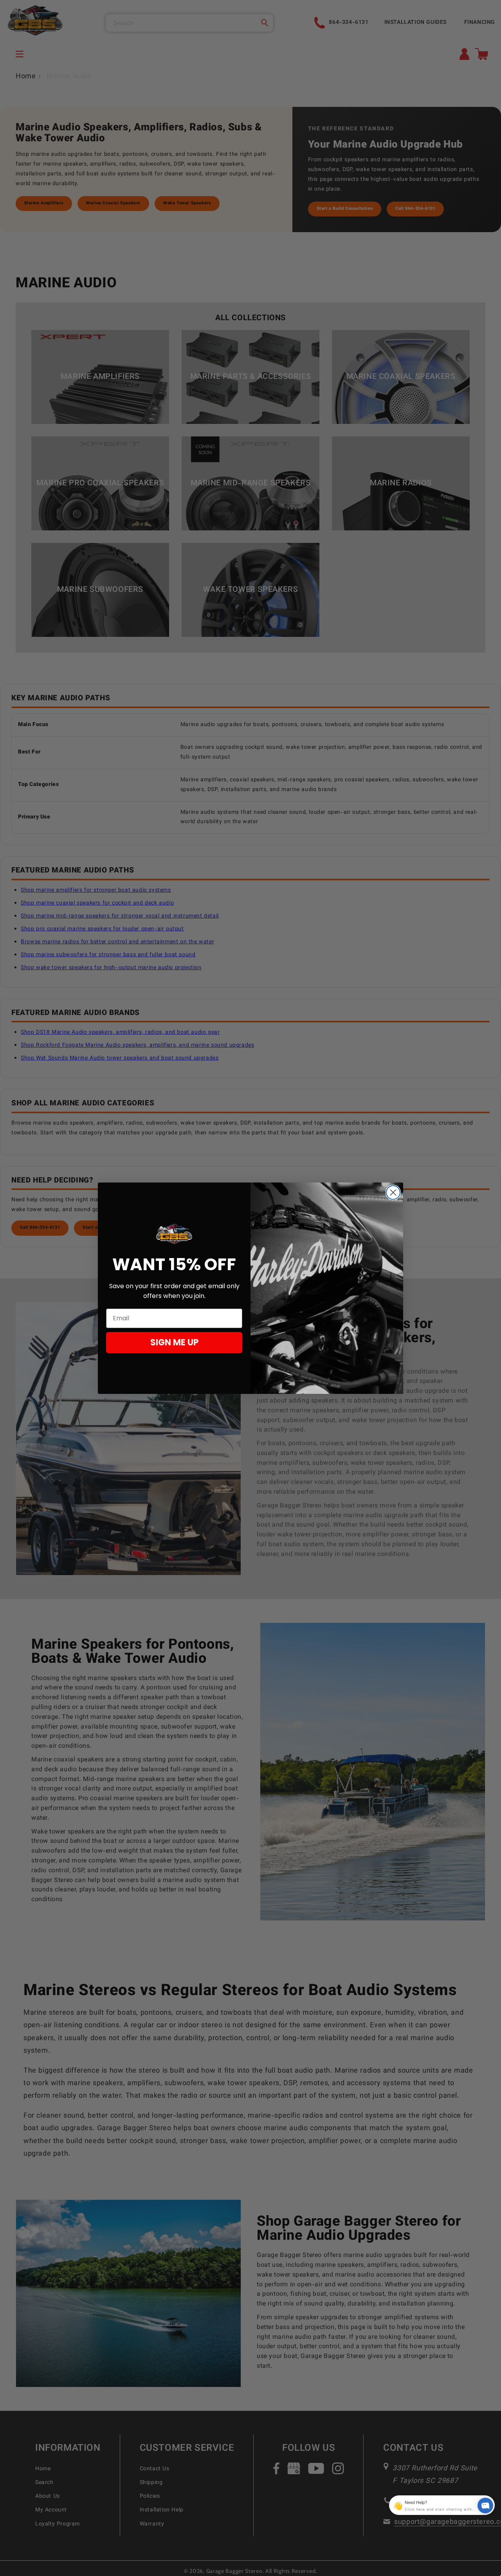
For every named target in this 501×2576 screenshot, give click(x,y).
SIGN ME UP (174, 1342)
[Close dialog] (393, 1192)
